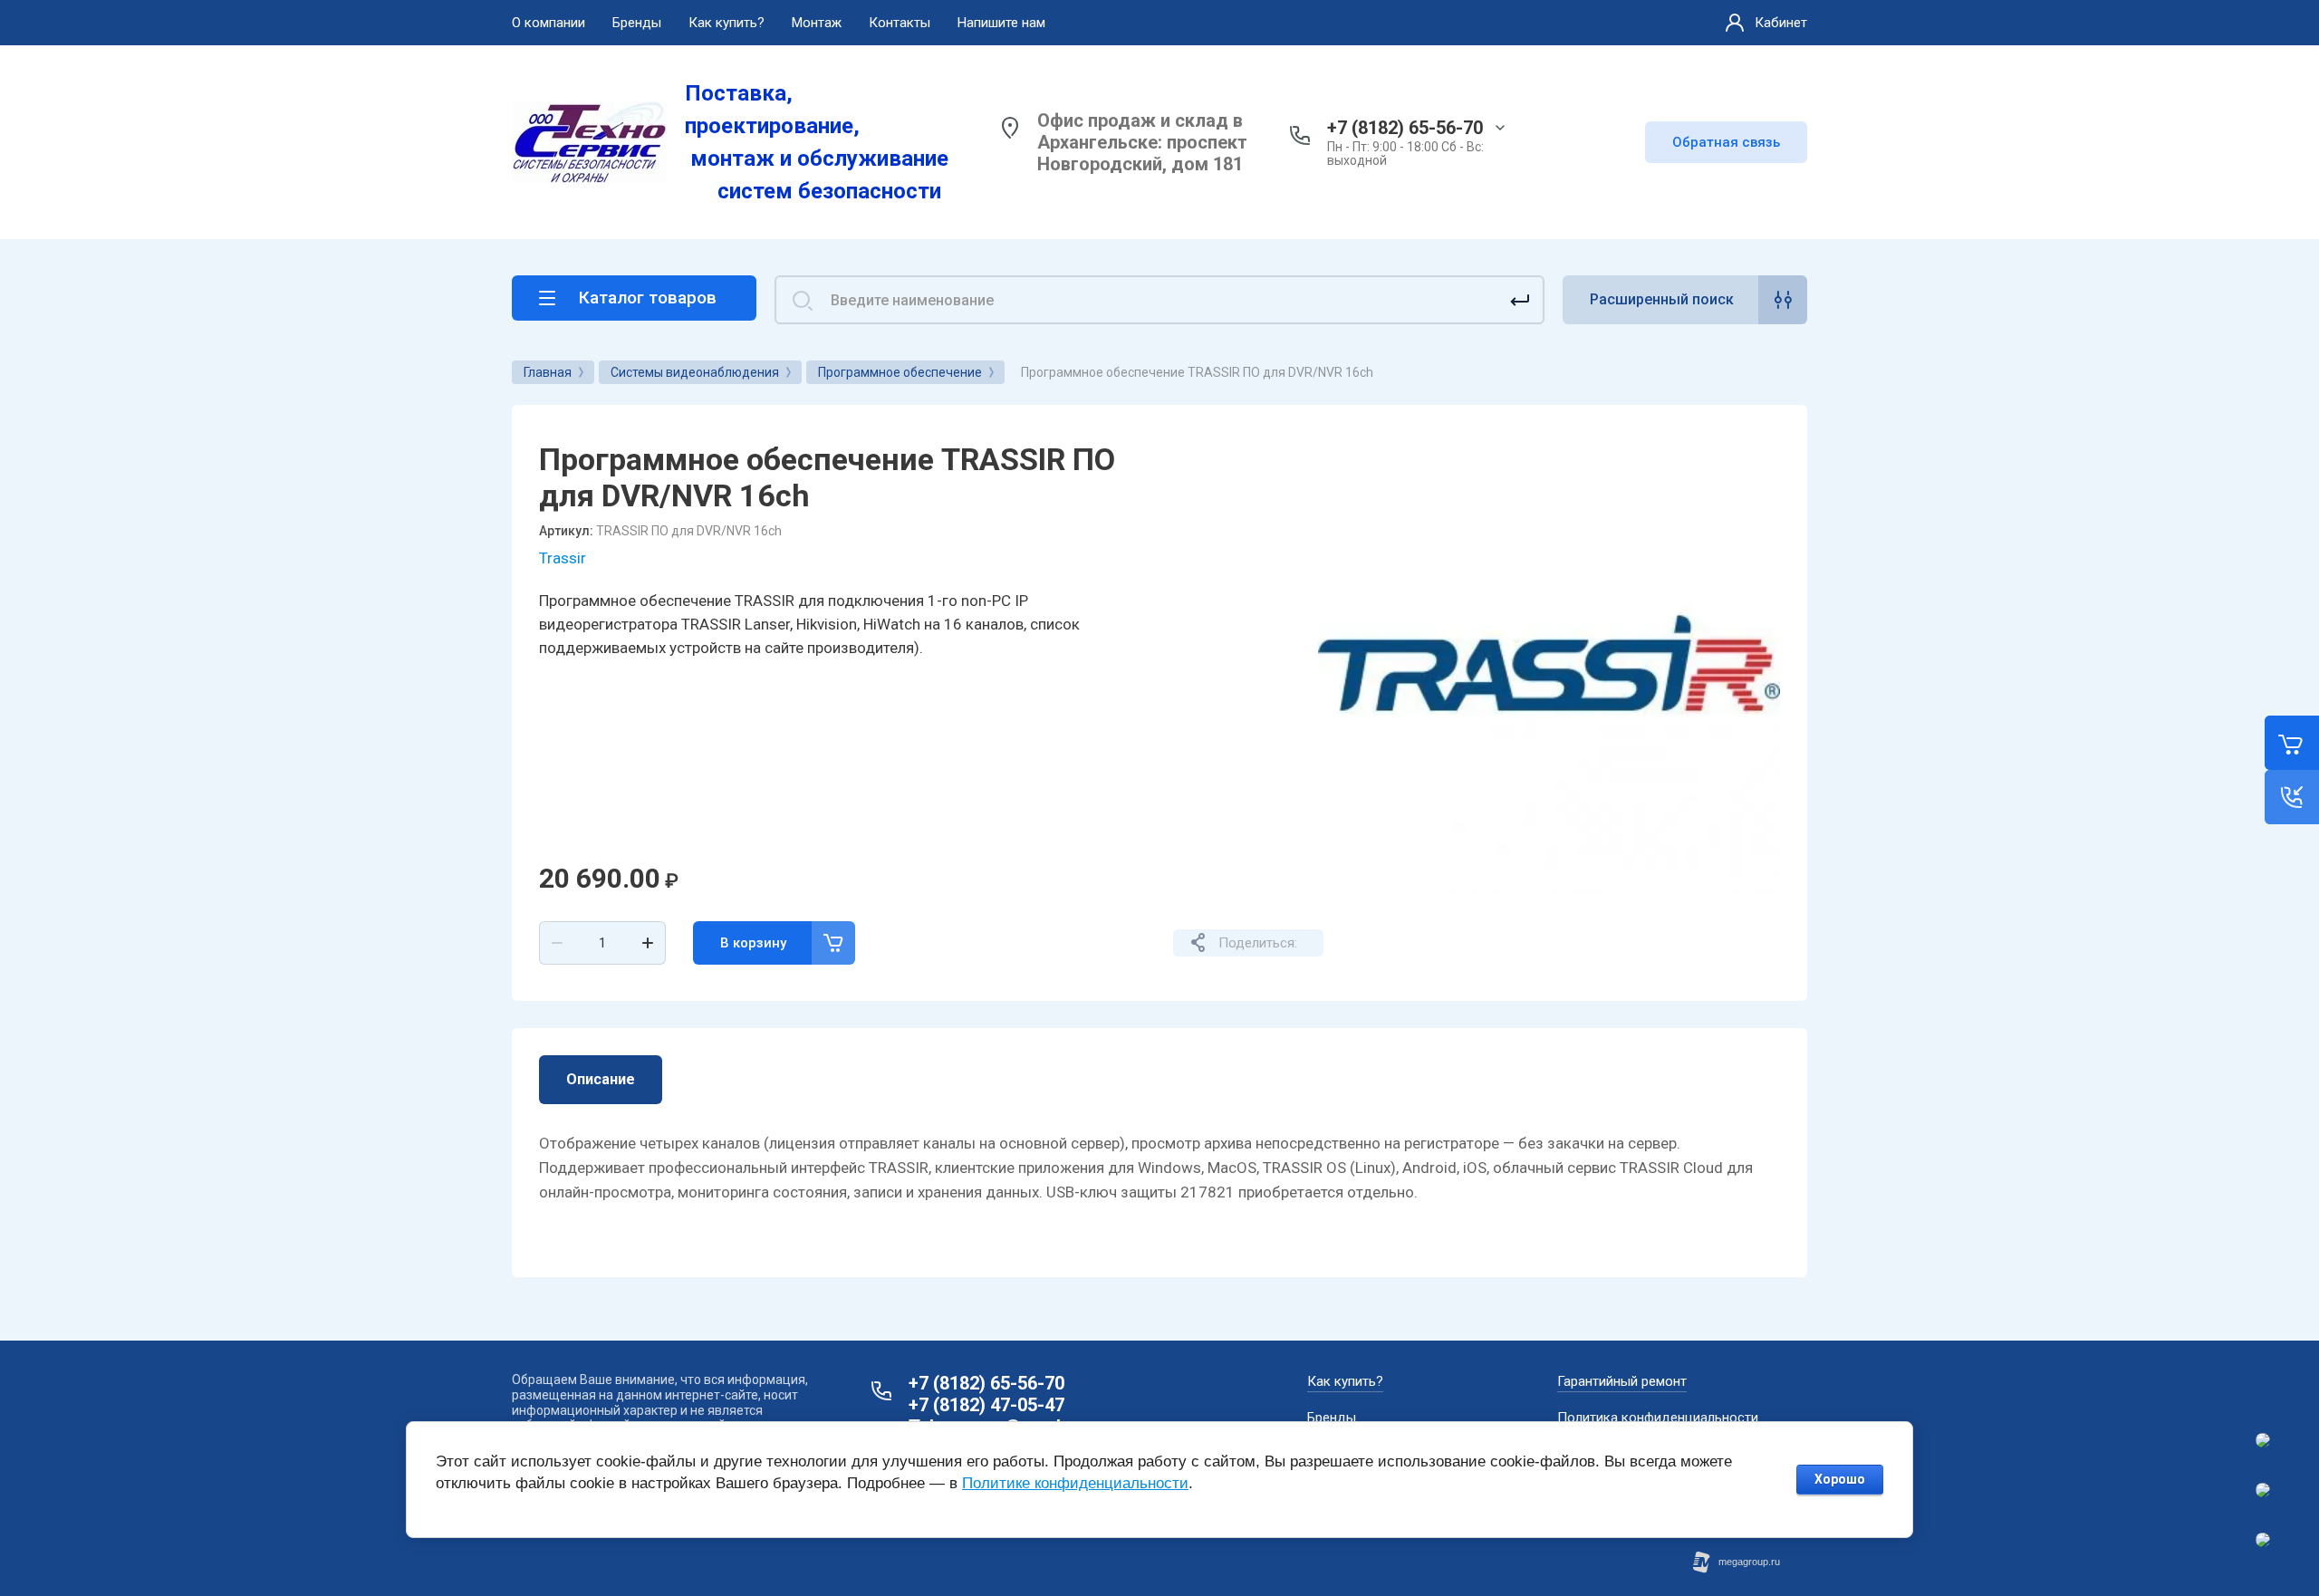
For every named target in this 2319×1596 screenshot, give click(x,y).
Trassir (563, 558)
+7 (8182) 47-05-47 (986, 1405)
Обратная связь (1726, 142)
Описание (601, 1079)
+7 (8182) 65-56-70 (1405, 128)
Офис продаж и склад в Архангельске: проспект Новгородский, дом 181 (1142, 142)
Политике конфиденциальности (1075, 1483)
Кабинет (1781, 23)
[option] (1549, 663)
